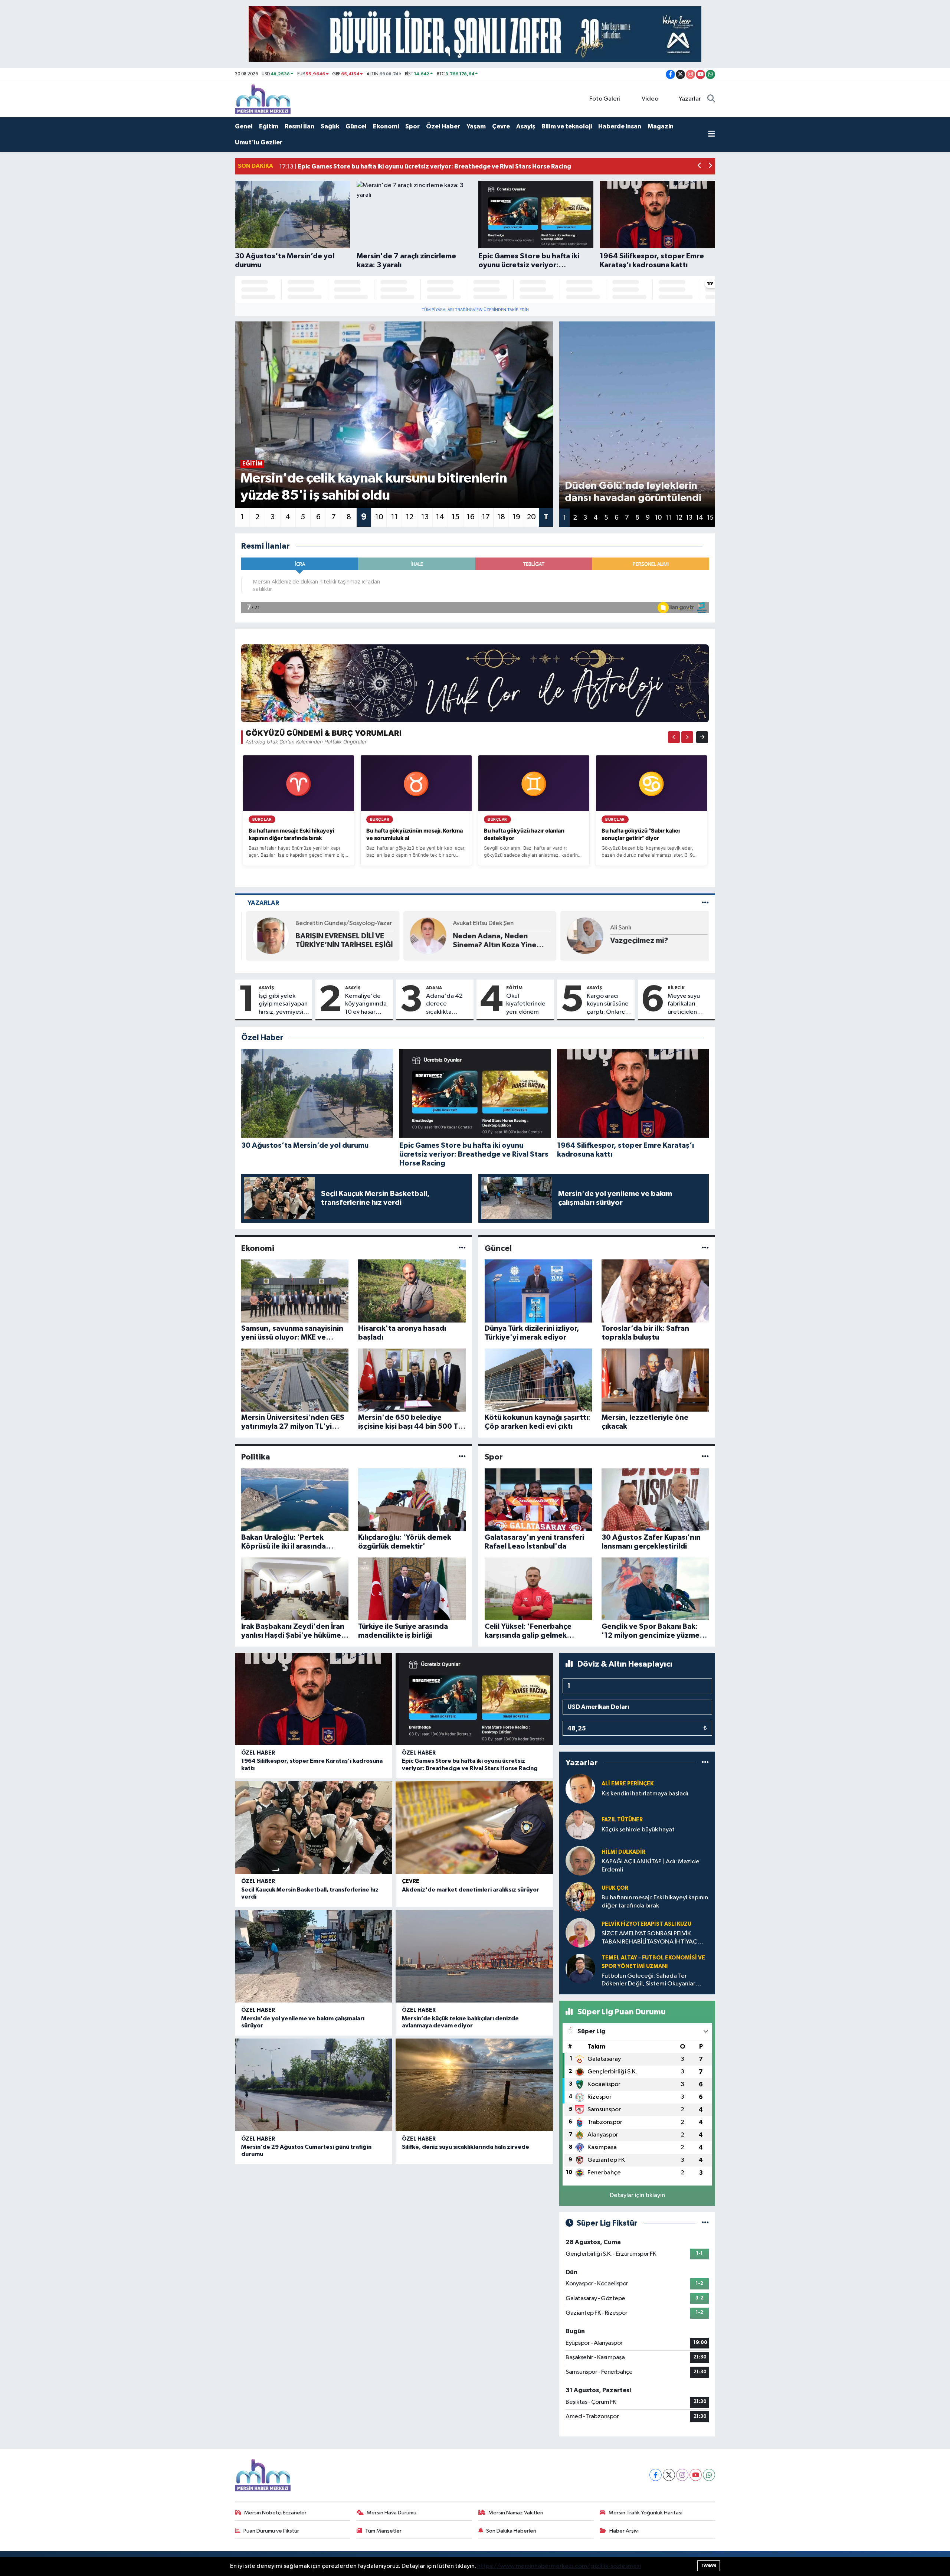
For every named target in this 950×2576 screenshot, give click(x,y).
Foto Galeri (605, 99)
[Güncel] (705, 1248)
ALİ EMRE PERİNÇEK (628, 1784)
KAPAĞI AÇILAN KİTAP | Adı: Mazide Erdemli (651, 1866)
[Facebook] (656, 2475)
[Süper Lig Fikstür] (705, 2223)
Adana (434, 988)
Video (650, 99)
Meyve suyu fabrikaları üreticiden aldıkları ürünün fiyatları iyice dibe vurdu (689, 1004)
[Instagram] (682, 2475)
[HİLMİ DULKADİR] (580, 1861)
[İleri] (687, 737)
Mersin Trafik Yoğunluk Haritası (646, 2513)
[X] (669, 2475)
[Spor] (705, 1457)
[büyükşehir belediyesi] (475, 34)
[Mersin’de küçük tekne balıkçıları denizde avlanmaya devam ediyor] (474, 1956)
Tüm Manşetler (383, 2531)
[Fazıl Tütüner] (580, 1825)
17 (486, 517)
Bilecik (676, 988)
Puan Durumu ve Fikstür (271, 2531)
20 (531, 517)
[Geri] (674, 737)
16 (471, 517)
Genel (244, 126)
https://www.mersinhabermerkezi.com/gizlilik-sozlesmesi (559, 2566)
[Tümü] (705, 1763)
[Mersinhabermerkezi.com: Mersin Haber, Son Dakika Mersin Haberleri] (263, 99)
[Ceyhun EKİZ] (580, 936)
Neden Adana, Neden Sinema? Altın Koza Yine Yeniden (333, 941)
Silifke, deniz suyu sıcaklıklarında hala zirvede (466, 2147)
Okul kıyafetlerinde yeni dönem (526, 1004)
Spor (412, 126)
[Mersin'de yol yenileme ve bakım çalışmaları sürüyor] (314, 1956)
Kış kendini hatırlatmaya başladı (645, 1794)
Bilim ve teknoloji (567, 126)
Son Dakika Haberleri (511, 2531)
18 (501, 517)
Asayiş (526, 126)
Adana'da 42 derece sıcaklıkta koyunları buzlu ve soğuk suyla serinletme (447, 1004)
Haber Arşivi (624, 2531)
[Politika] (462, 1457)
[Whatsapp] (709, 2475)
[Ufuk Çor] (580, 1897)
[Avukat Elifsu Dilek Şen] (266, 936)
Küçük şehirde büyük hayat (638, 1830)
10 (379, 517)
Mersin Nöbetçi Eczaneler (275, 2513)
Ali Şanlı (458, 928)
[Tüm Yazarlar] (705, 903)
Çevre (501, 126)
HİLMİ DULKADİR (623, 1852)
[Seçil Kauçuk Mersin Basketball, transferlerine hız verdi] (314, 1828)
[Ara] (711, 99)
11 (394, 517)
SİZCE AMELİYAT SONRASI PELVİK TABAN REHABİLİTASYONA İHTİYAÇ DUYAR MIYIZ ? (649, 1938)
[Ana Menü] (712, 135)
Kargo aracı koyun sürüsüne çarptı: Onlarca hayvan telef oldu (608, 1004)
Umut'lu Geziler (259, 142)
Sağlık (330, 126)
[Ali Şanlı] (423, 936)
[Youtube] (696, 2475)
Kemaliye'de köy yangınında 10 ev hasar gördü (366, 1004)
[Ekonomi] (462, 1248)
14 (440, 517)
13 (425, 517)
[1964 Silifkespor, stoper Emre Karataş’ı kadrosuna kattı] (314, 1699)
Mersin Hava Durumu (392, 2513)
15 (456, 517)
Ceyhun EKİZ (623, 923)
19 (516, 517)
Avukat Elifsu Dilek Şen (321, 923)
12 (410, 517)
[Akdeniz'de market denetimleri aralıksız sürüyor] (474, 1828)
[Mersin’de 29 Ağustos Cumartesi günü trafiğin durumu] (314, 2085)
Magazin (661, 126)
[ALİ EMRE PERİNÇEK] (580, 1789)
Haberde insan (620, 126)
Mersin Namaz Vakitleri (516, 2513)
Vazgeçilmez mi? (477, 941)
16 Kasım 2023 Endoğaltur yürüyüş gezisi (651, 941)
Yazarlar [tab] (263, 903)
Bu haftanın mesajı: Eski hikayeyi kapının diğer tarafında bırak (655, 1902)
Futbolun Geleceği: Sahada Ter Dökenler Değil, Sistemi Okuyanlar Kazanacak (648, 1980)
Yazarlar (690, 99)
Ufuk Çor (615, 1888)
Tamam (709, 2565)
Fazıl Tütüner (622, 1820)
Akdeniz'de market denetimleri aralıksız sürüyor (471, 1890)
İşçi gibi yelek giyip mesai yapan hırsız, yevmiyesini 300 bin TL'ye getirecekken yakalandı (283, 1004)
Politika (256, 1457)
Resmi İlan (299, 126)
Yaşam (476, 126)
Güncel (356, 126)
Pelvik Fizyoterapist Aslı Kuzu (646, 1924)
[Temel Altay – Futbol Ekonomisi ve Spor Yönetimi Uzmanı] (580, 1969)
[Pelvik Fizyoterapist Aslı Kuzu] (580, 1933)
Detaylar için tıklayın (637, 2195)
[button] (700, 166)
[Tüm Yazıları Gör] (475, 683)
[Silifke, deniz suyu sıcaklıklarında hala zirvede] (474, 2085)
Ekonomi (386, 126)
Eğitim (269, 126)
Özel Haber (443, 126)
